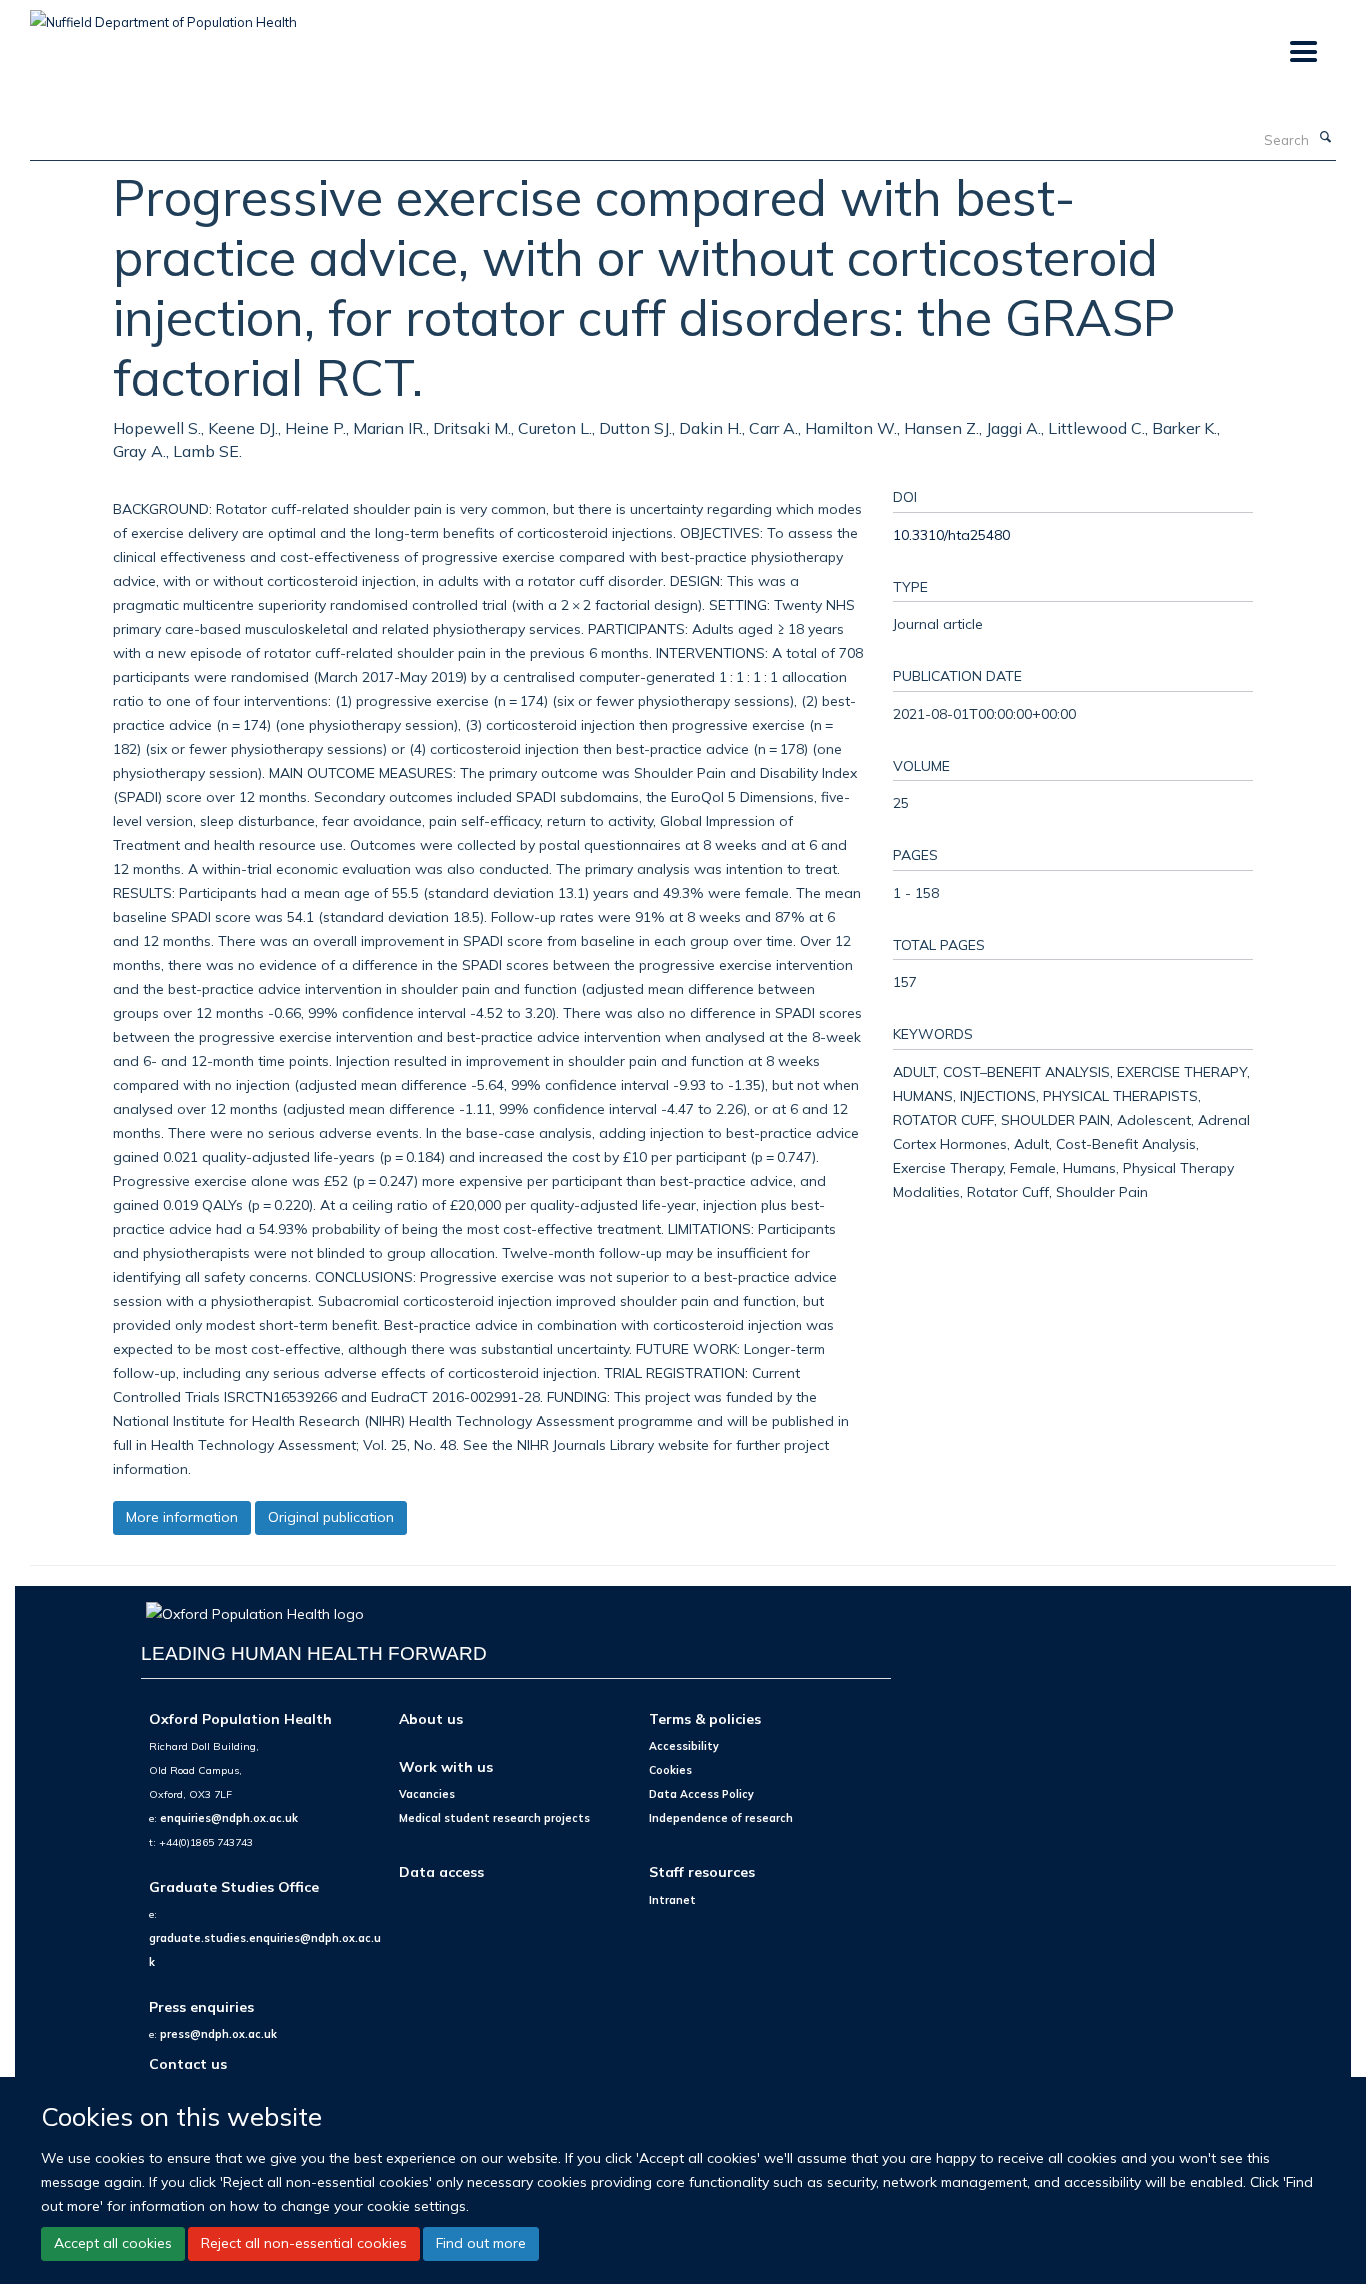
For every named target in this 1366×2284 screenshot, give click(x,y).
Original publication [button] (331, 1517)
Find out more (481, 2244)
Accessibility (684, 1746)
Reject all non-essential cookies (304, 2244)
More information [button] (182, 1517)
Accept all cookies (113, 2244)
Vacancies (427, 1794)
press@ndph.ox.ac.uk (218, 2034)
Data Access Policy (701, 1794)
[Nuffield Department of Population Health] (163, 15)
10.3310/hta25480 (951, 534)
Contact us (188, 2063)
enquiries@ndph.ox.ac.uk (229, 1818)
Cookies (670, 1770)
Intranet (672, 1900)
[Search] (1325, 138)
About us (431, 1718)
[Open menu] (1302, 52)
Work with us (446, 1766)
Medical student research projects (494, 1818)
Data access (441, 1871)
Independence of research (721, 1818)
